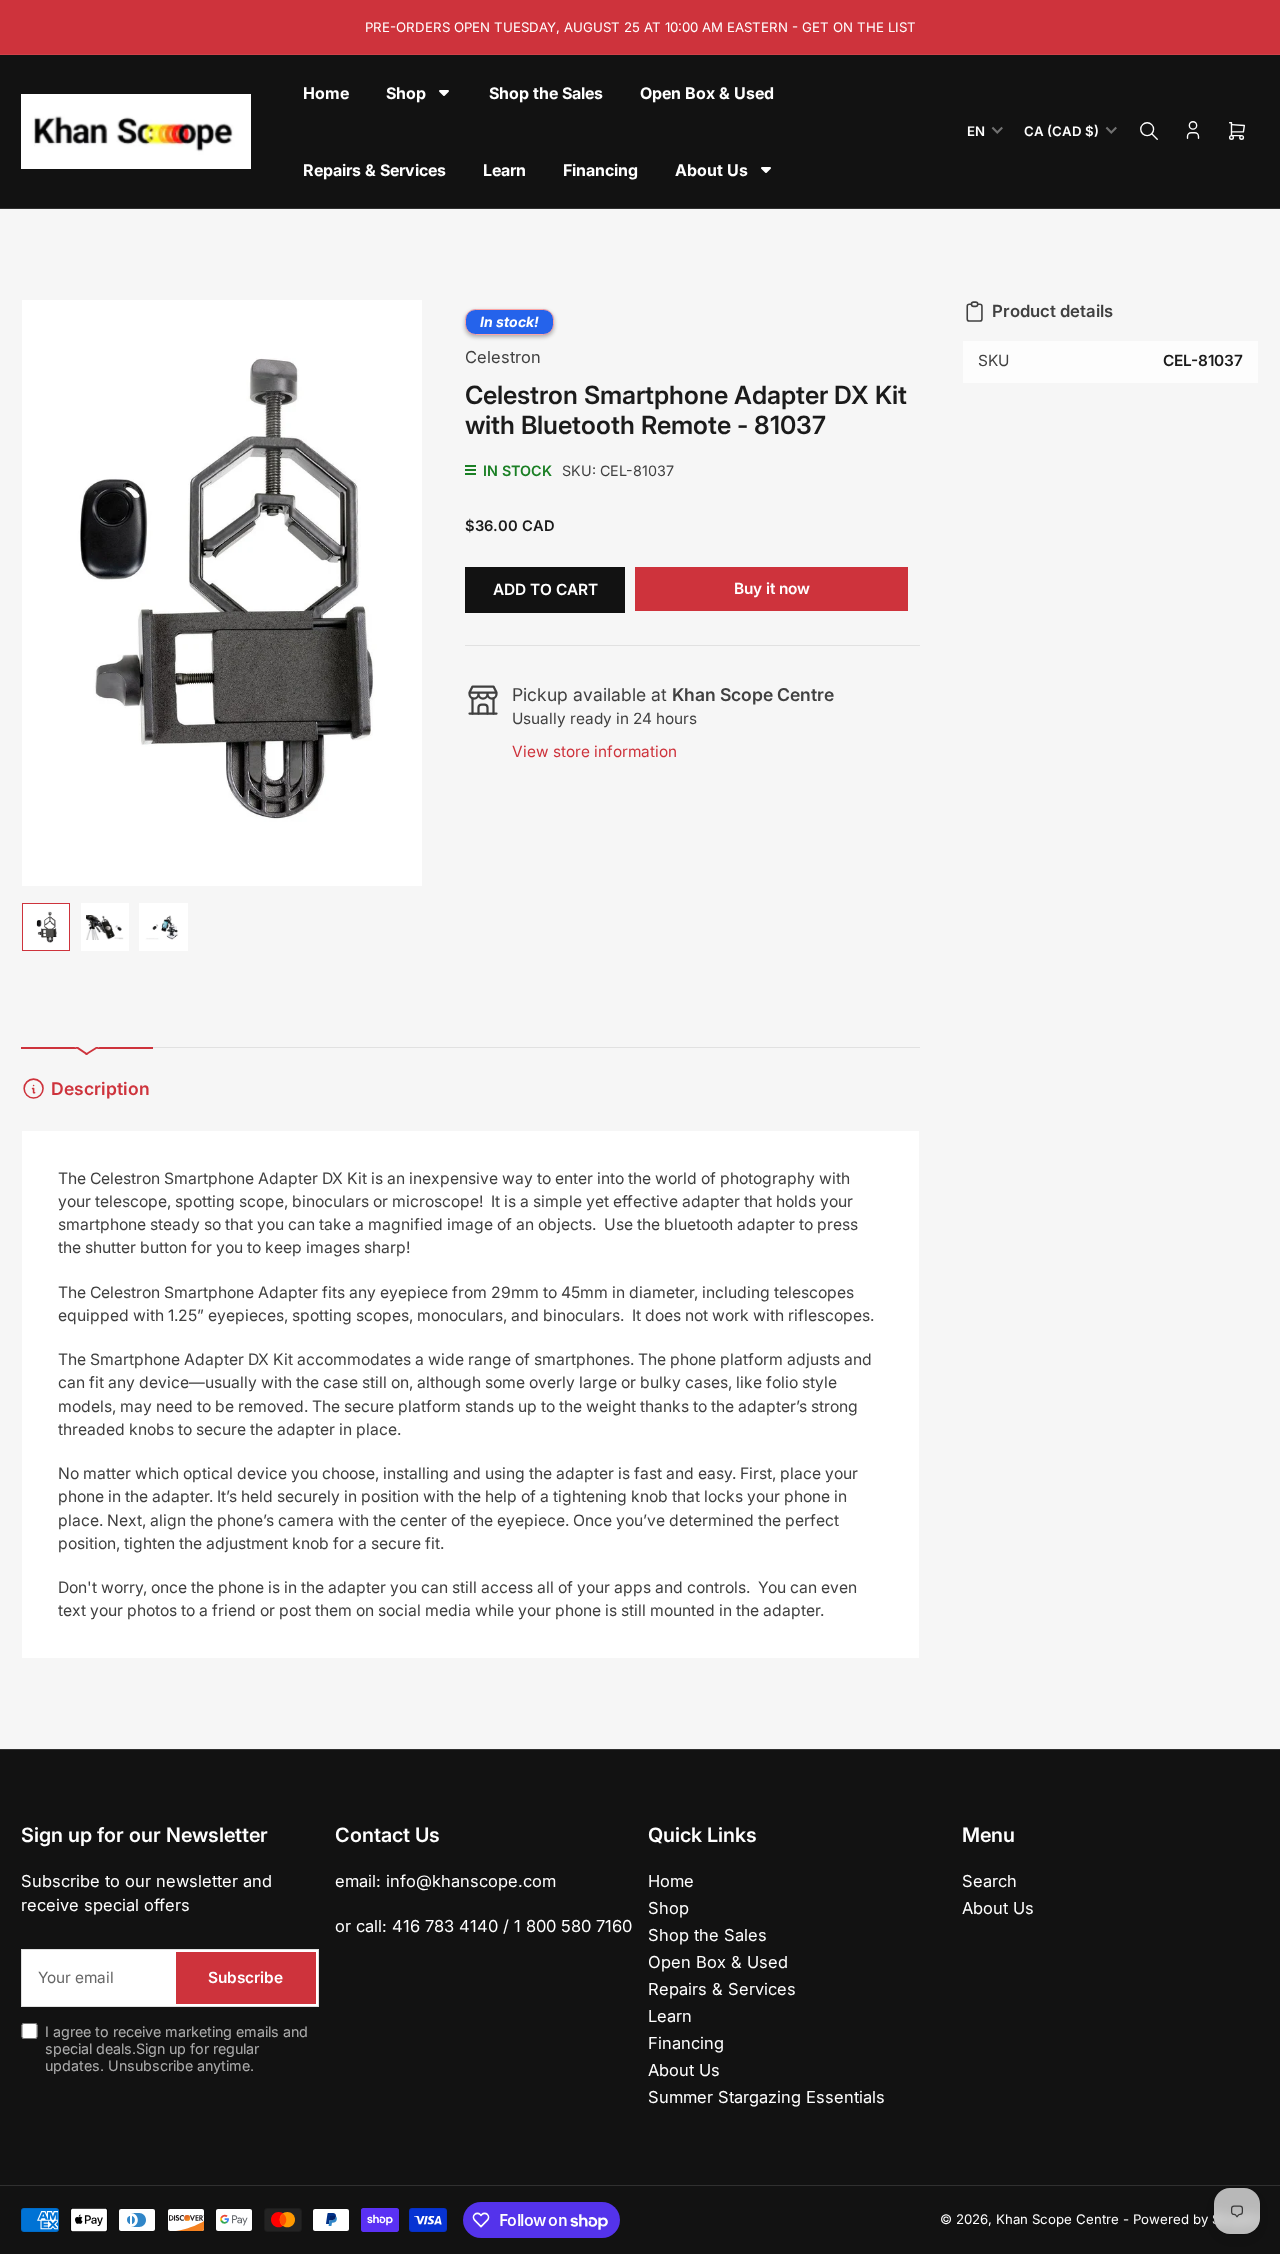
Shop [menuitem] (406, 93)
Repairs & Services (722, 1989)
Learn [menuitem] (504, 170)
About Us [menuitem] (711, 170)
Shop (668, 1908)
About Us (684, 2070)
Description (100, 1088)
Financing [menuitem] (600, 170)
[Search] (1149, 131)
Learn (670, 2016)
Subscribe (245, 1977)
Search (989, 1881)
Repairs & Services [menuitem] (374, 170)
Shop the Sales (707, 1935)
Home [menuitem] (326, 93)
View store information (594, 751)
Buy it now (772, 588)
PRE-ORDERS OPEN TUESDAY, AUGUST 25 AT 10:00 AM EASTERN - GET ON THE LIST (640, 27)
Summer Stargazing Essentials (766, 2097)
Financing (686, 2043)
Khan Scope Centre (1057, 2219)
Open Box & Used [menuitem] (707, 93)
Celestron (503, 357)
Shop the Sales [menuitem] (546, 93)
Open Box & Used (718, 1962)
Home (671, 1881)
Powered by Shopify (1196, 2219)
